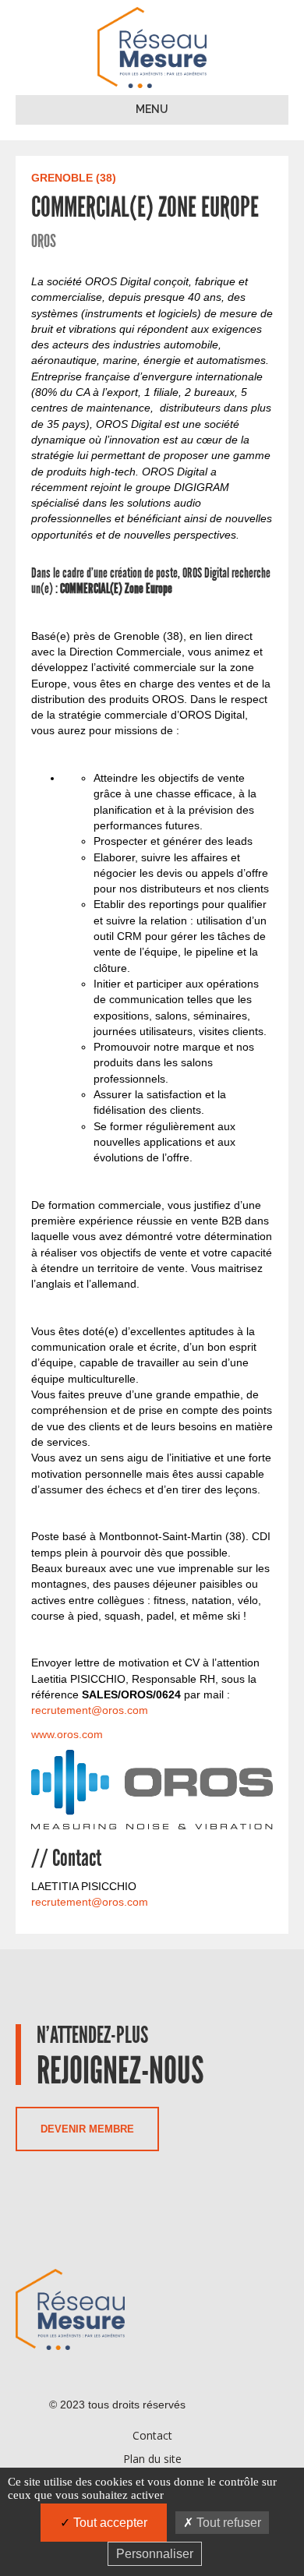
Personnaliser (155, 2554)
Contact (152, 2435)
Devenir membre (87, 2129)
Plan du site (152, 2459)
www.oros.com (67, 1734)
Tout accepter (109, 2523)
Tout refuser (227, 2523)
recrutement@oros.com (90, 1710)
